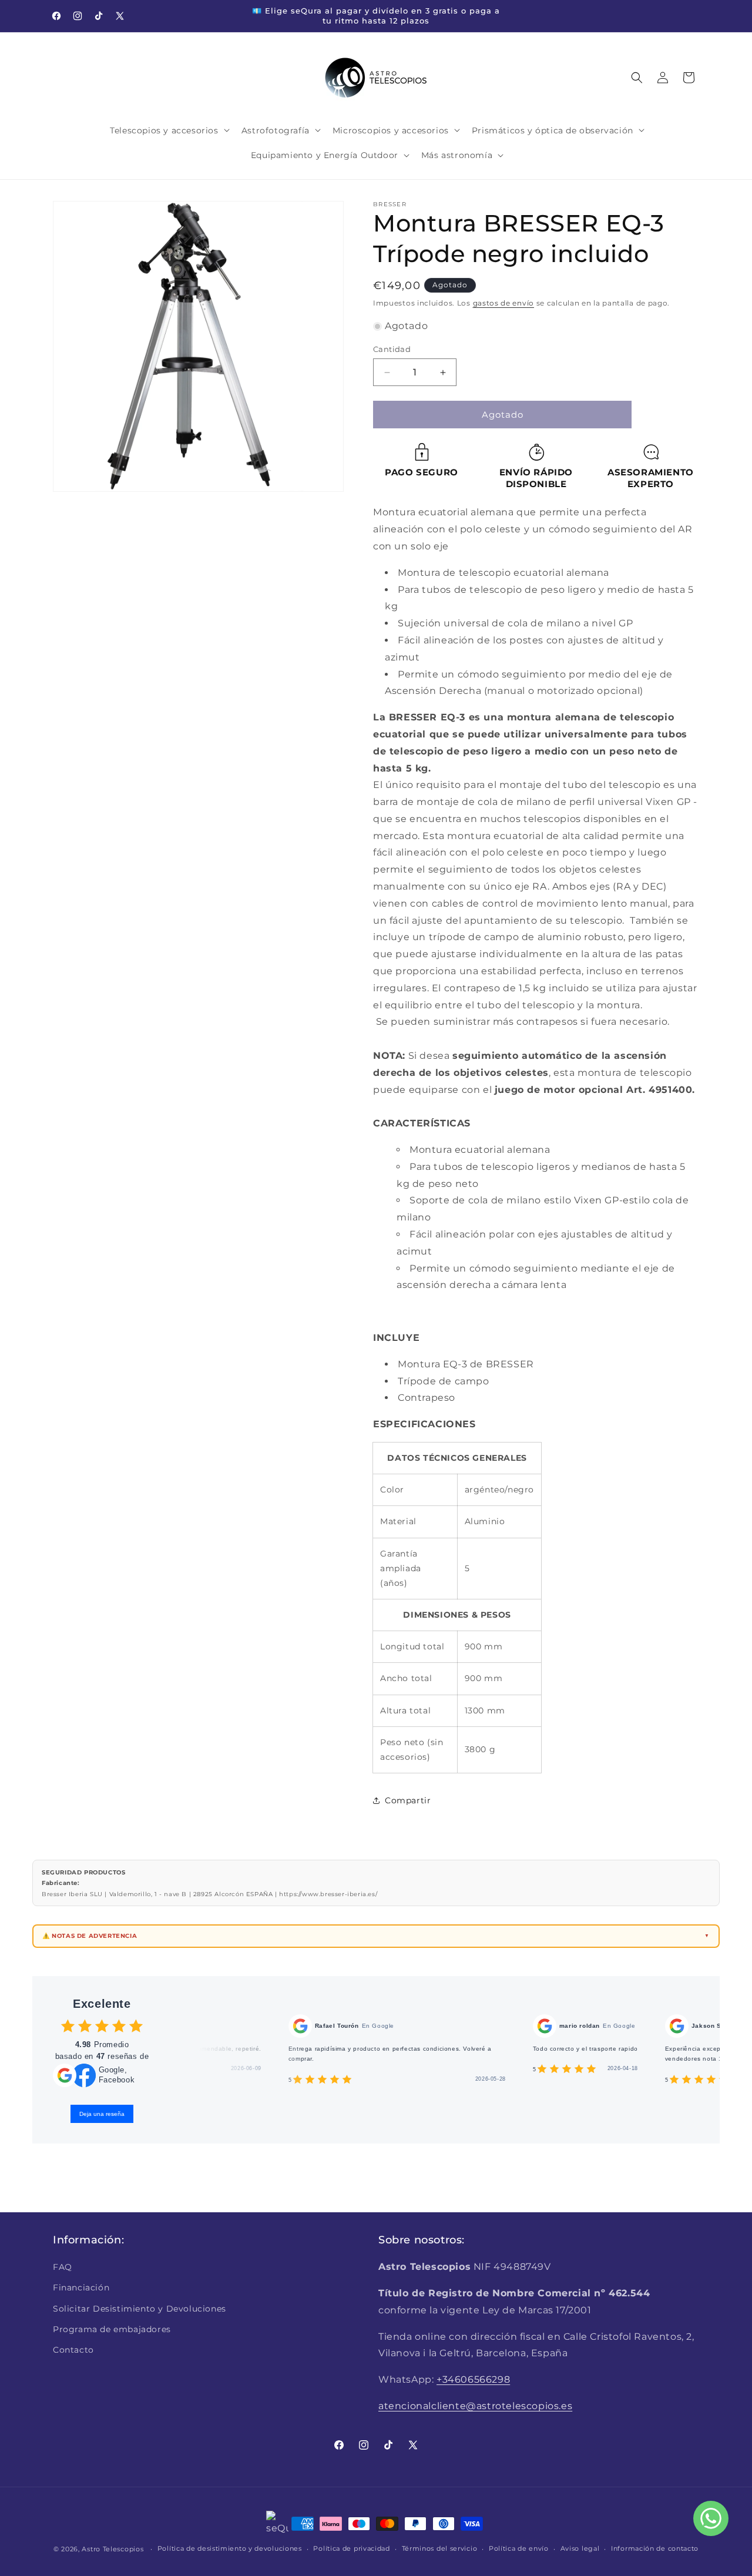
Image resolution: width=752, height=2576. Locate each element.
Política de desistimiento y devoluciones (230, 2548)
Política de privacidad (351, 2548)
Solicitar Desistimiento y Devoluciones (140, 2309)
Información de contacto (655, 2548)
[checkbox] (68, 2026)
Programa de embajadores (112, 2329)
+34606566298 (473, 2379)
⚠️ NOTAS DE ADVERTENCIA (90, 1936)
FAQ (63, 2267)
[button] (168, 130)
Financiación (81, 2287)
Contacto (73, 2350)
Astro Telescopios (113, 2549)
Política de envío (519, 2548)
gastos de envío (504, 303)
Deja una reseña (102, 2114)
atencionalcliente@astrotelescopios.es (475, 2406)
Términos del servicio (440, 2548)
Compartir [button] (408, 1800)
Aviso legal (580, 2548)
